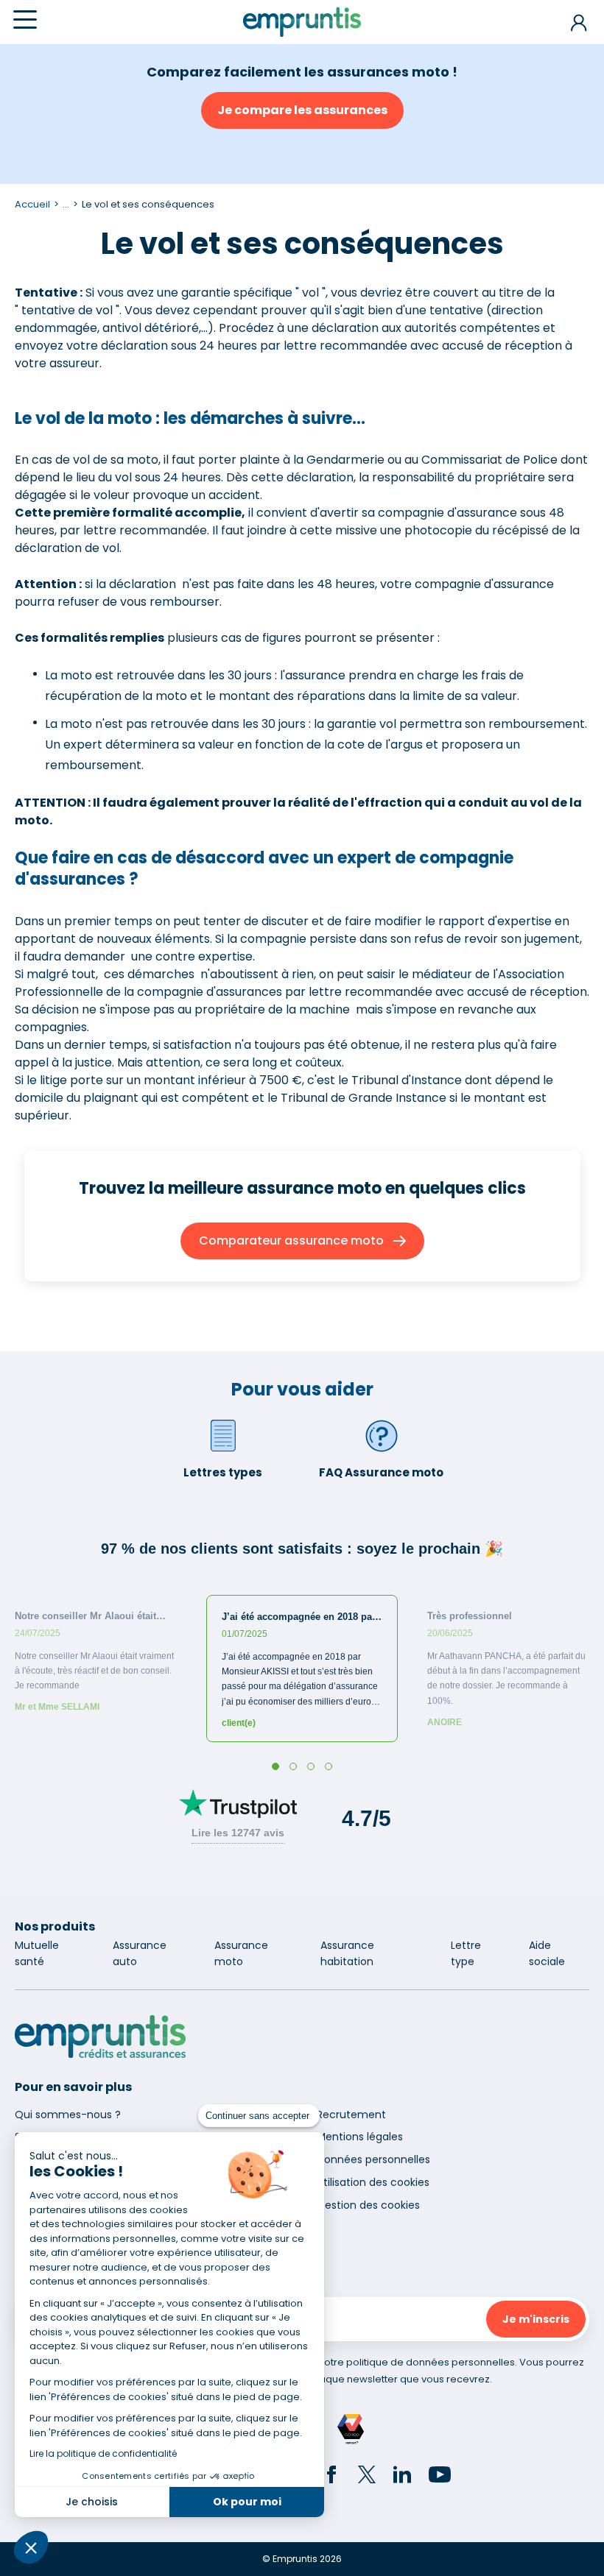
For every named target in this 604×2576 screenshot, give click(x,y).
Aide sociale (547, 1953)
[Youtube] (440, 2477)
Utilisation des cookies (373, 2182)
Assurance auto (140, 1953)
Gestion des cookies (368, 2205)
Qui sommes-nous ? (68, 2115)
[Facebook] (331, 2477)
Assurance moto (241, 1953)
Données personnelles (373, 2159)
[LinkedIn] (402, 2477)
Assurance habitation (347, 1953)
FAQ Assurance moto (381, 1472)
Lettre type (466, 1953)
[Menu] (25, 20)
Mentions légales (360, 2137)
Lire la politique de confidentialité (103, 2453)
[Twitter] (367, 2477)
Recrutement (351, 2115)
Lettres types (223, 1472)
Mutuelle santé (37, 1953)
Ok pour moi (247, 2502)
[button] (31, 2547)
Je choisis (92, 2502)
